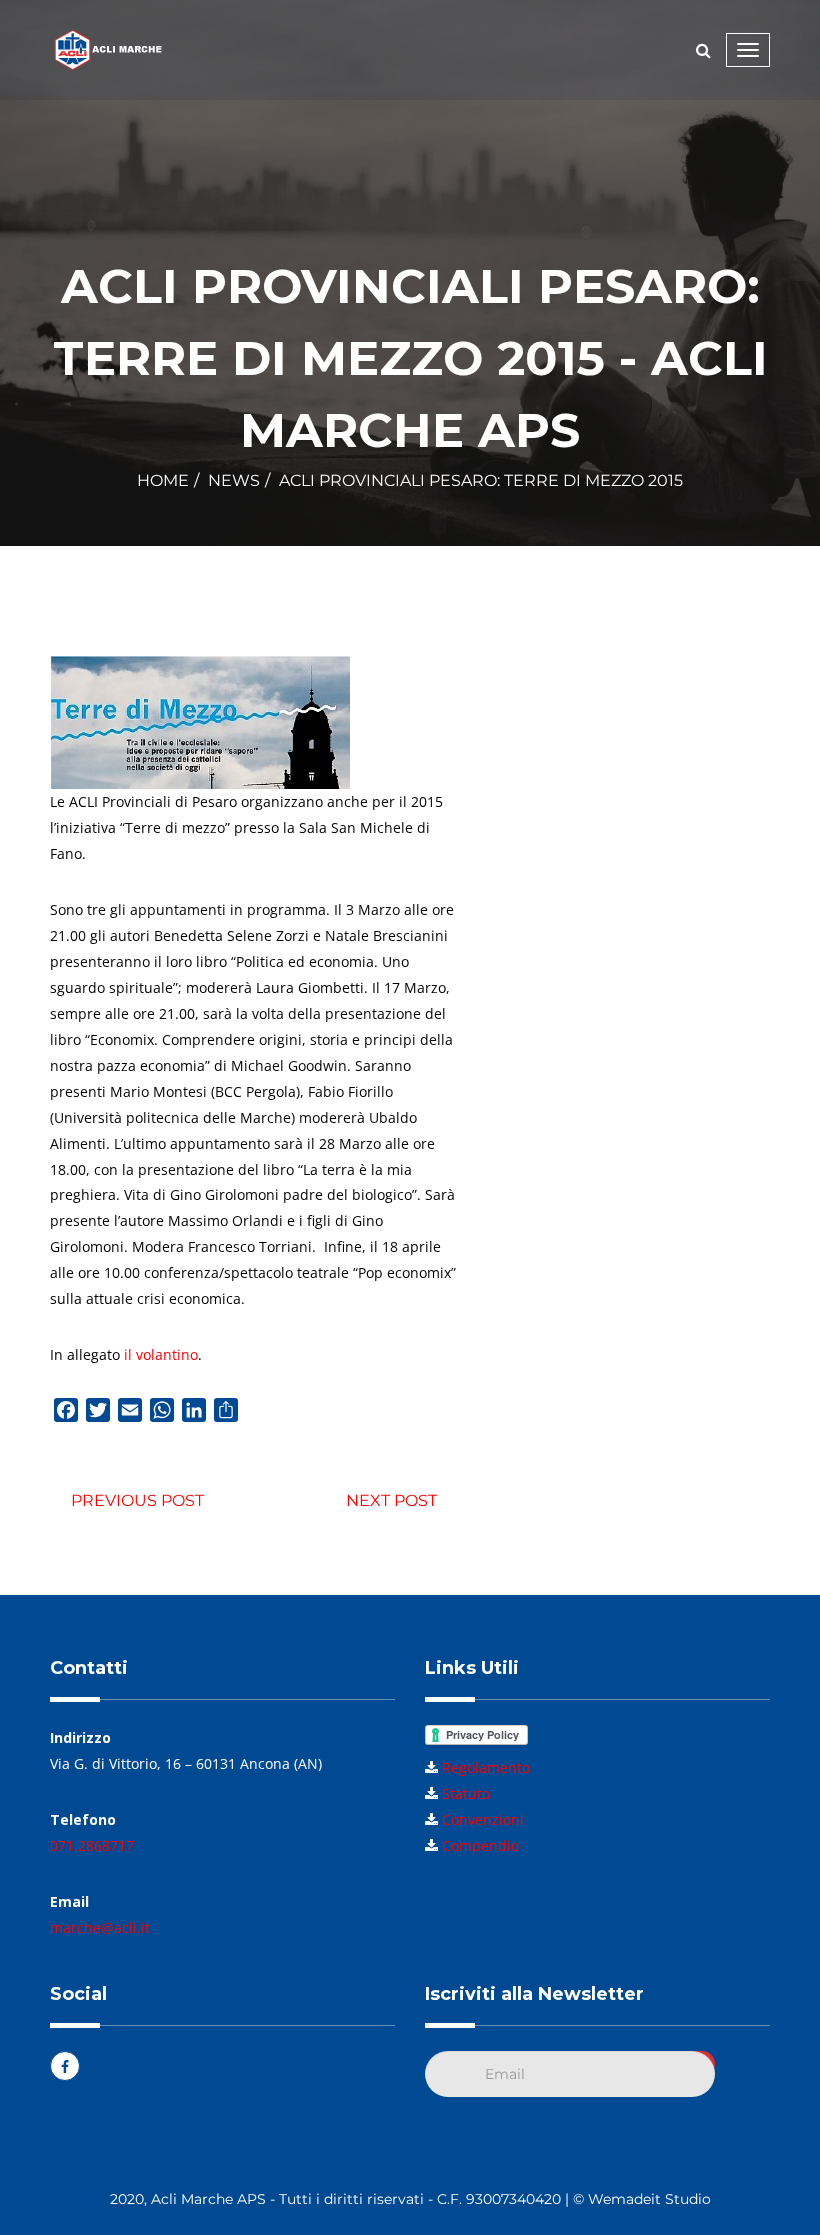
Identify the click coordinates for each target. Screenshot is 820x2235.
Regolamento (486, 1767)
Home (163, 480)
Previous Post (137, 1500)
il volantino (161, 1354)
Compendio (480, 1845)
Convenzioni (483, 1819)
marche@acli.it (100, 1927)
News (234, 480)
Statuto (466, 1793)
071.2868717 (92, 1845)
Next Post (391, 1500)
